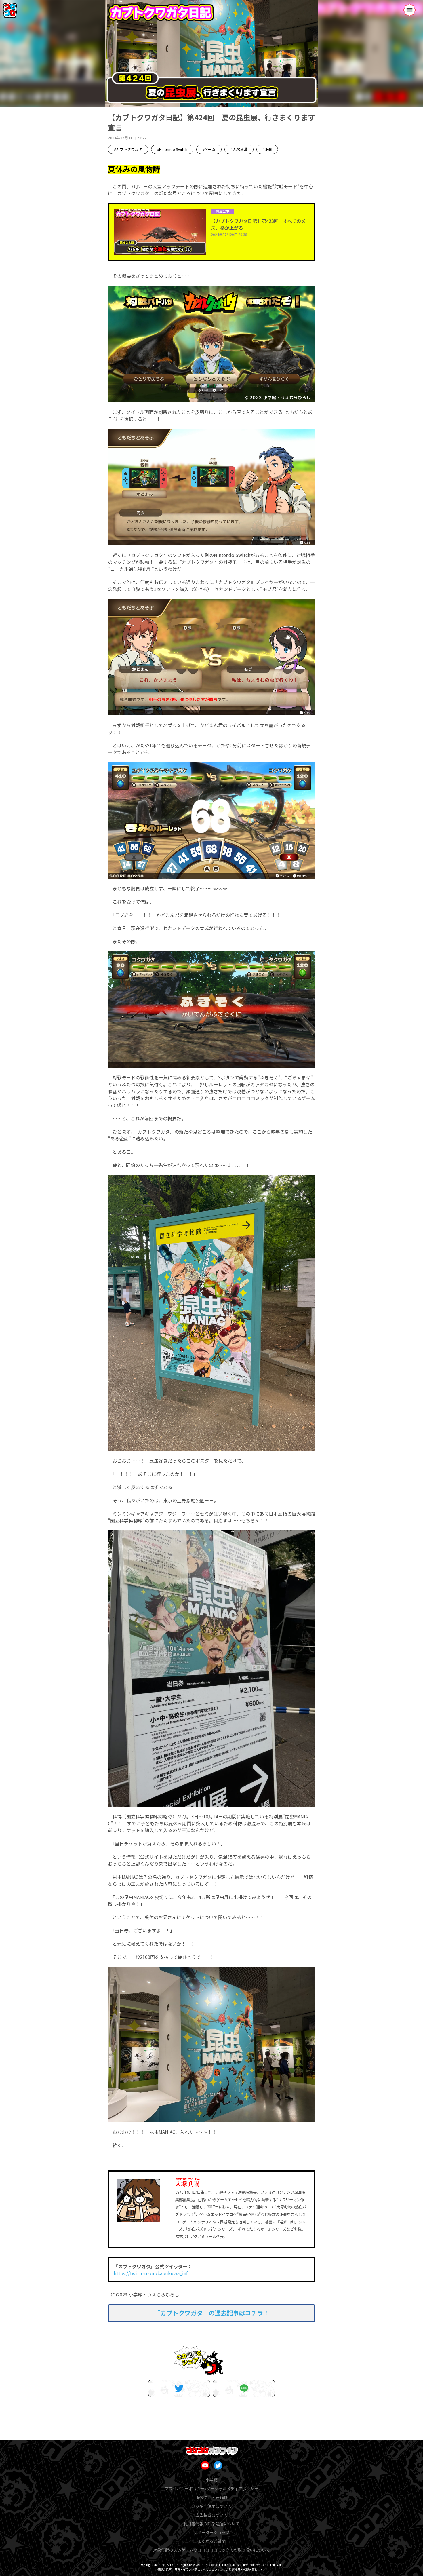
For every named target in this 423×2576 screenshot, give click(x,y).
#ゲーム (209, 149)
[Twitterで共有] (179, 2388)
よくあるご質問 (211, 2541)
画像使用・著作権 (211, 2497)
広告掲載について (211, 2515)
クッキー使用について (211, 2506)
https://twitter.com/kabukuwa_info (152, 2273)
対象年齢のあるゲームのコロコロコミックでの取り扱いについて (211, 2550)
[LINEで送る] (244, 2388)
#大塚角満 (239, 149)
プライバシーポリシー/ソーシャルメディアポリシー (211, 2488)
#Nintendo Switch (172, 149)
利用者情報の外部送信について (211, 2524)
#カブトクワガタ (128, 149)
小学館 (211, 2480)
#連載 (267, 149)
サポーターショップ (211, 2532)
